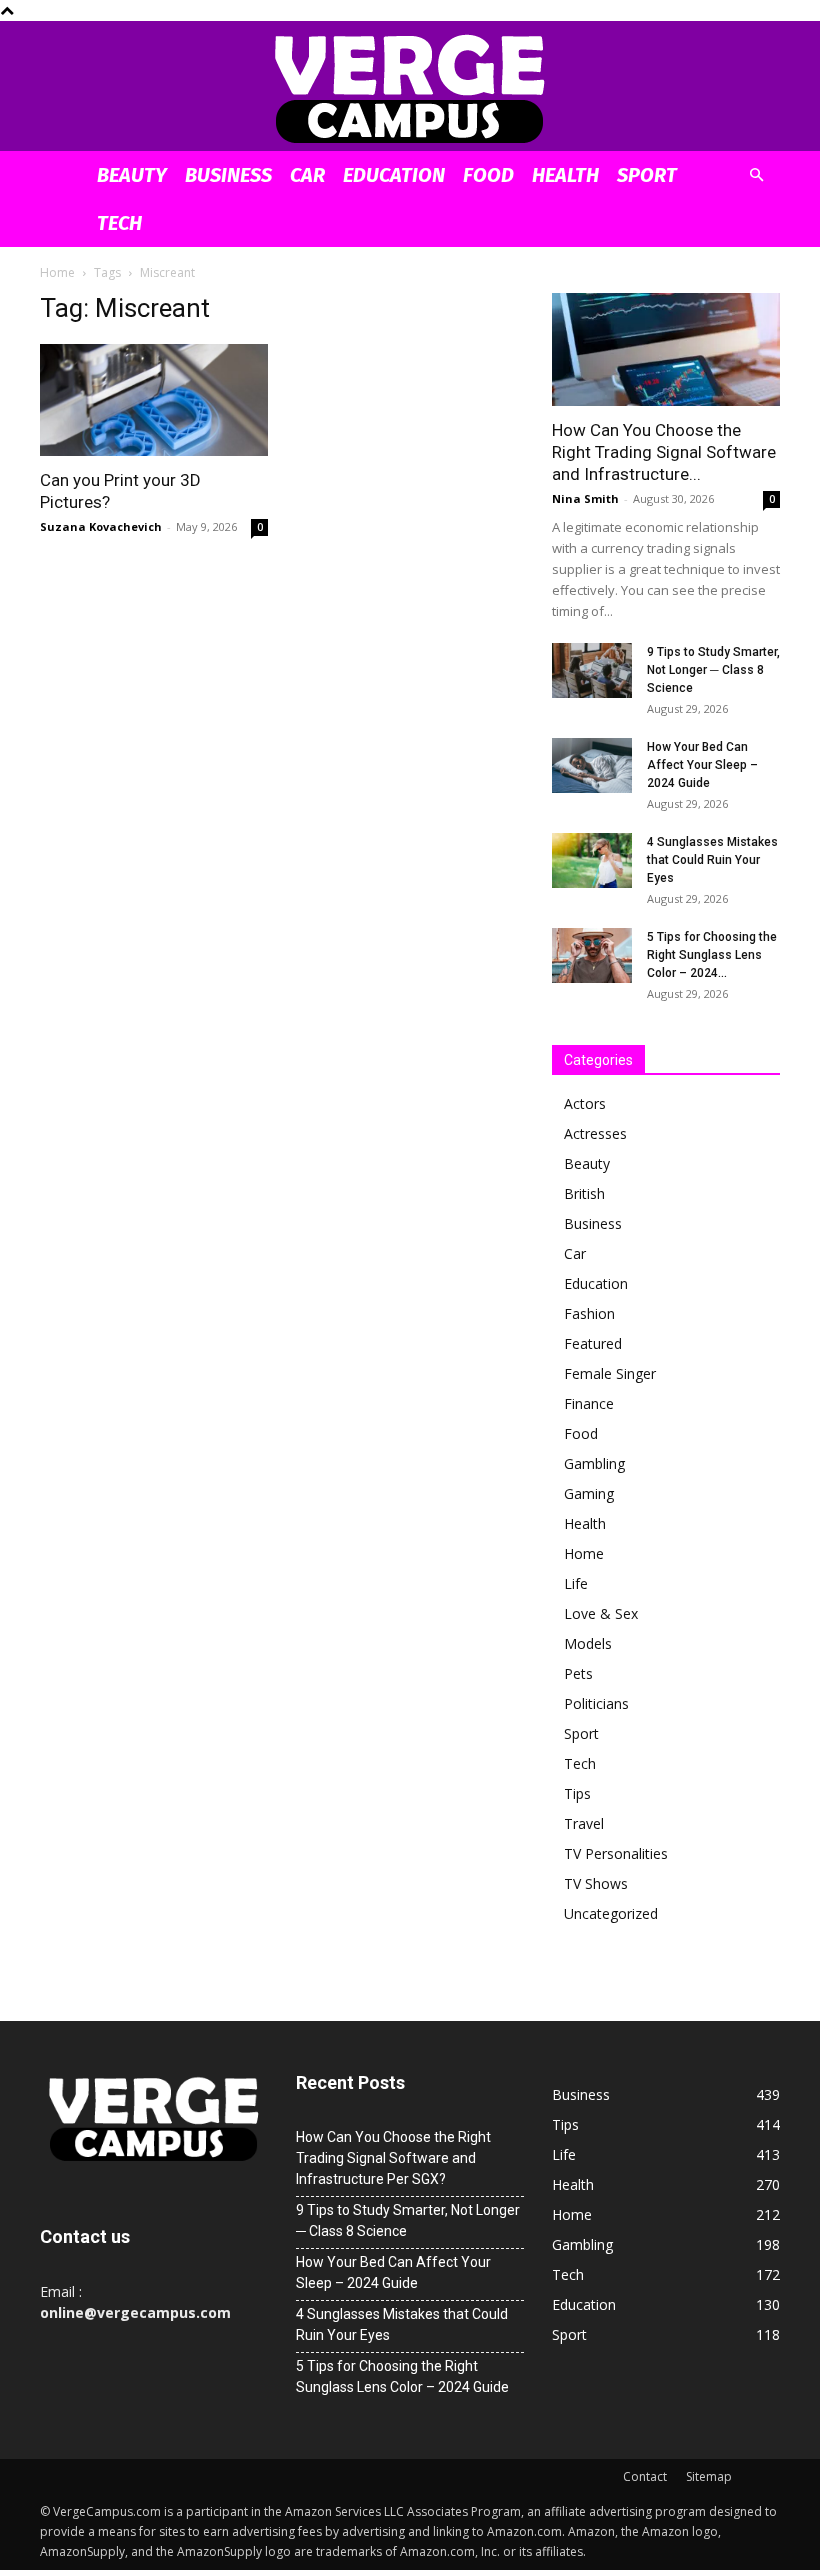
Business (228, 175)
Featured (593, 1343)
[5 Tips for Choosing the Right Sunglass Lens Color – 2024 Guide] (592, 955)
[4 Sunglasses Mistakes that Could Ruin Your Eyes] (592, 860)
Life (576, 1583)
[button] (756, 175)
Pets (578, 1673)
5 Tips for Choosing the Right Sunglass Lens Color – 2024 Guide (402, 2376)
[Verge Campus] (410, 87)
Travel (584, 1823)
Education (394, 175)
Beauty (132, 175)
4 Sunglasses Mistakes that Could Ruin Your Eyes (712, 860)
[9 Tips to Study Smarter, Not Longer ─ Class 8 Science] (592, 670)
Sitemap (709, 2476)
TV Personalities (616, 1853)
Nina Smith (585, 498)
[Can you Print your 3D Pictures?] (154, 400)
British (584, 1193)
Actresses (595, 1133)
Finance (589, 1403)
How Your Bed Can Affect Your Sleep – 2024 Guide (702, 765)
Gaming (589, 1493)
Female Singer (610, 1373)
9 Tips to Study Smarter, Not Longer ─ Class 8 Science (713, 670)
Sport (647, 175)
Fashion (589, 1313)
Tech (119, 223)
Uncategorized (611, 1913)
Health (565, 175)
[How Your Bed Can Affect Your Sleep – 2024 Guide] (592, 765)
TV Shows (596, 1883)
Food (488, 175)
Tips (577, 1793)
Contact (645, 2476)
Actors (585, 1103)
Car (307, 175)
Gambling (594, 1463)
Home (57, 272)
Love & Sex (601, 1613)
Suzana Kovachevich (101, 526)
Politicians (596, 1703)
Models (588, 1643)
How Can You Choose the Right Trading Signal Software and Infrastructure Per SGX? (393, 2158)
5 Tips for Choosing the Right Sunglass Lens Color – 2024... (712, 955)
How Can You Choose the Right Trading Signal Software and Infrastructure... (664, 452)
